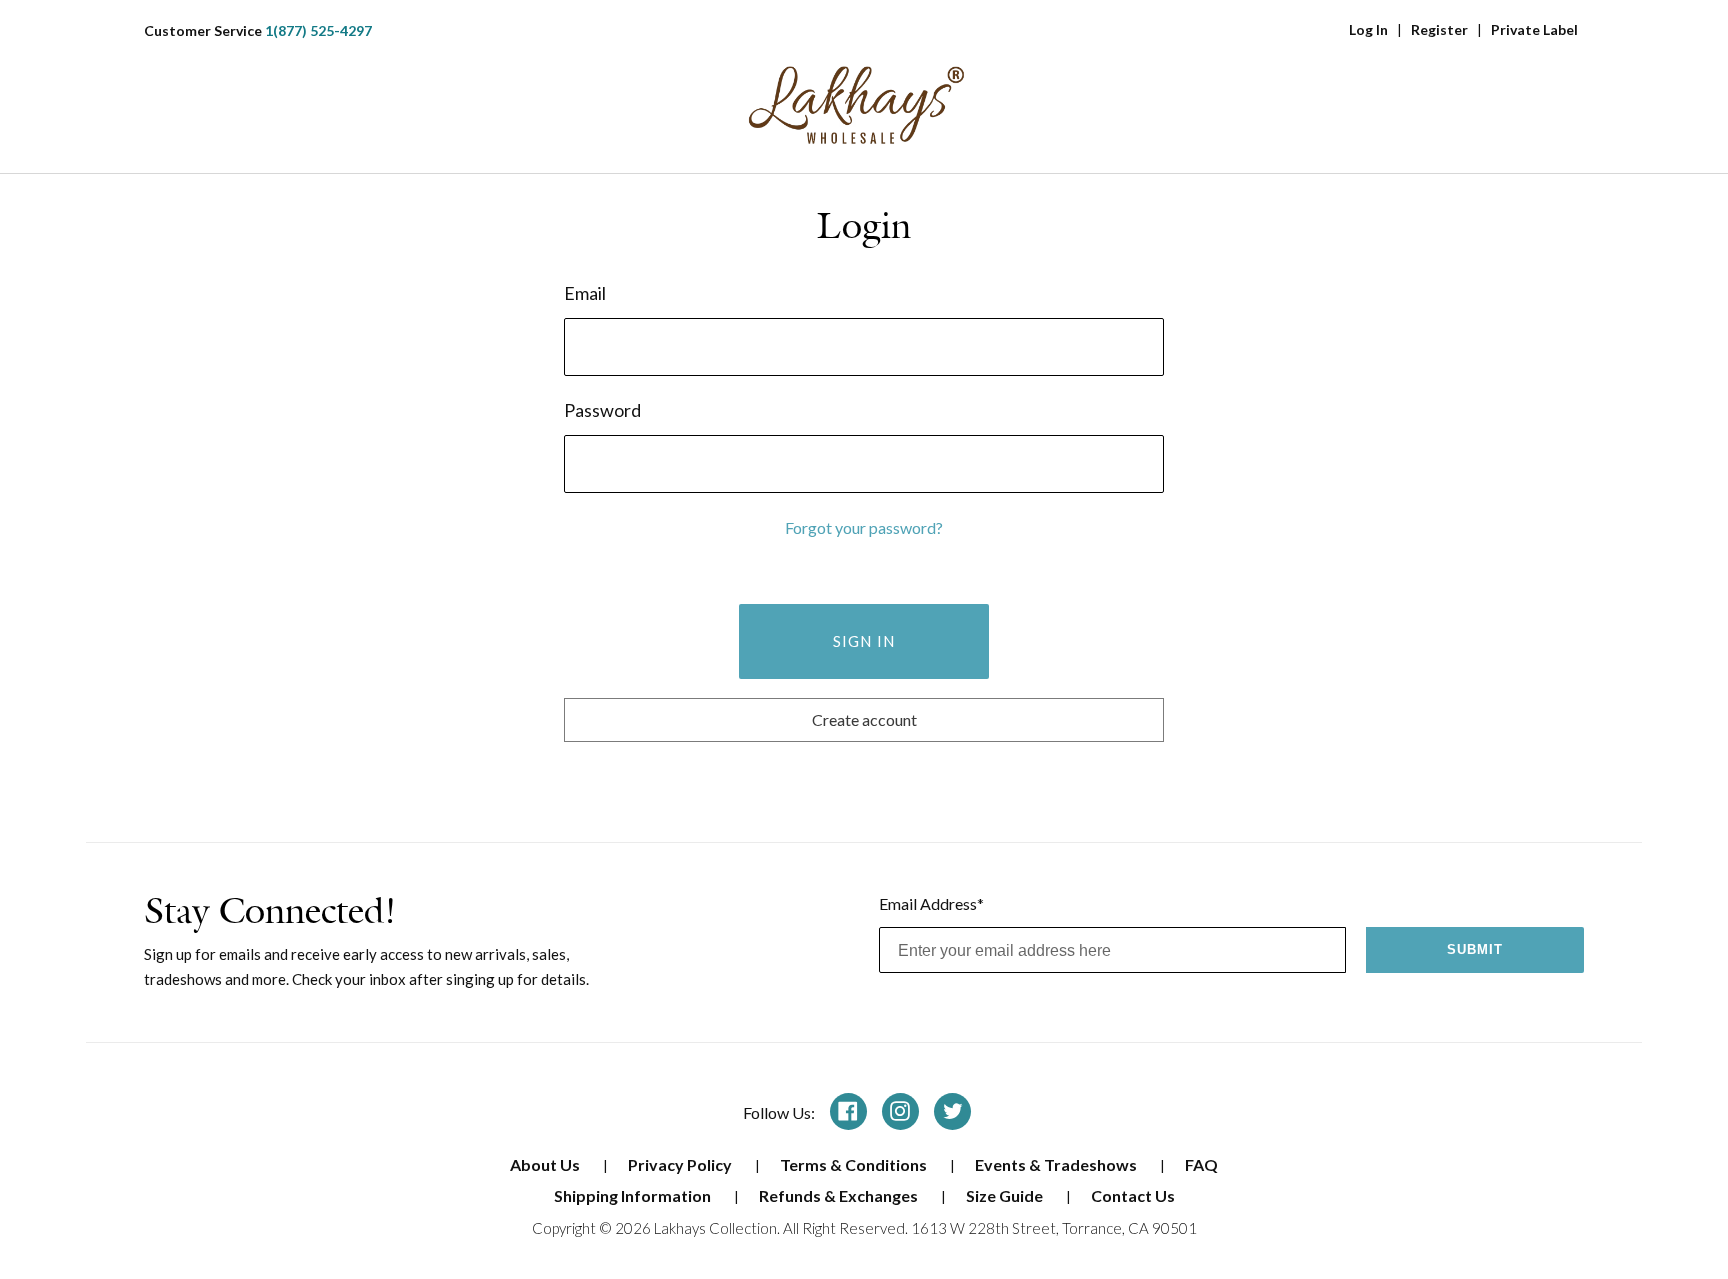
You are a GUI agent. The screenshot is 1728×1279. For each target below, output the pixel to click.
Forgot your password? (864, 527)
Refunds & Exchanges (840, 1195)
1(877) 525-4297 (318, 30)
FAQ (1201, 1164)
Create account (864, 719)
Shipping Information (634, 1195)
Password (602, 410)
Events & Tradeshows (1057, 1164)
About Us (546, 1164)
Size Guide (1006, 1195)
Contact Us (1133, 1195)
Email (585, 293)
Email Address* (931, 903)
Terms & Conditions (855, 1164)
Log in (1368, 29)
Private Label (1534, 29)
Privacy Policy (681, 1164)
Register (1439, 29)
